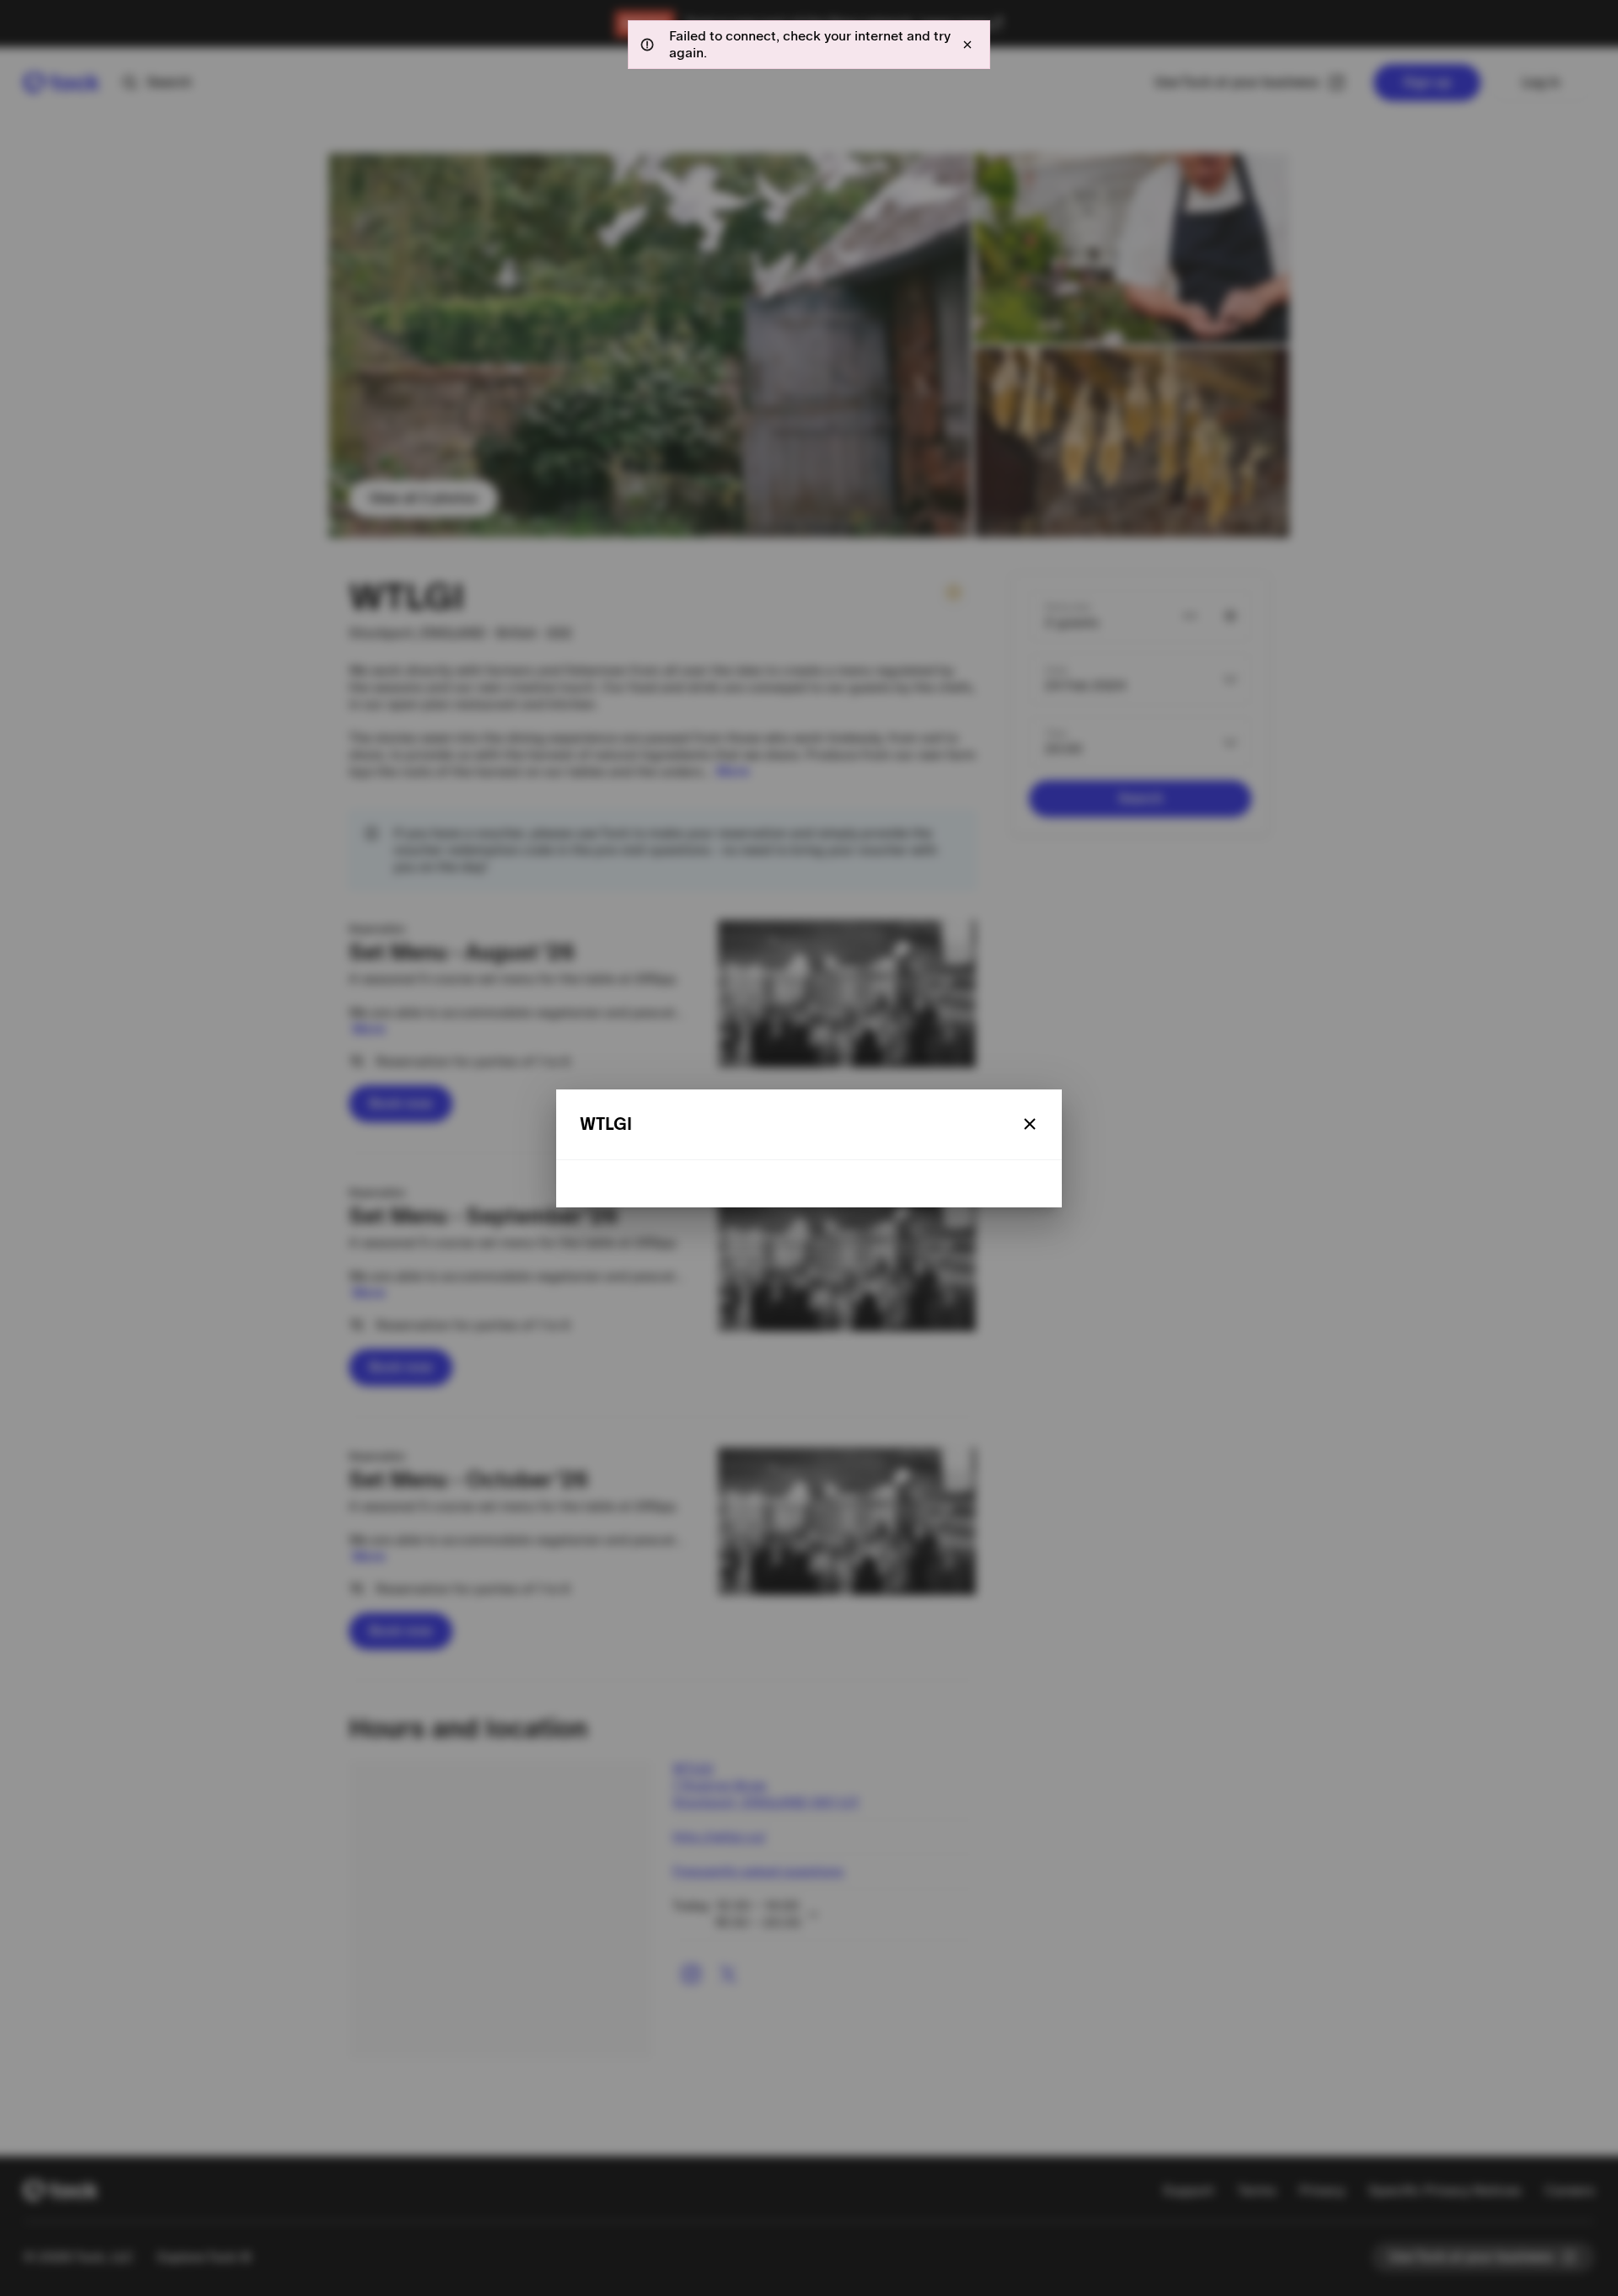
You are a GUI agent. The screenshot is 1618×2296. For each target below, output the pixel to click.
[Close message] (967, 45)
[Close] (1030, 1124)
